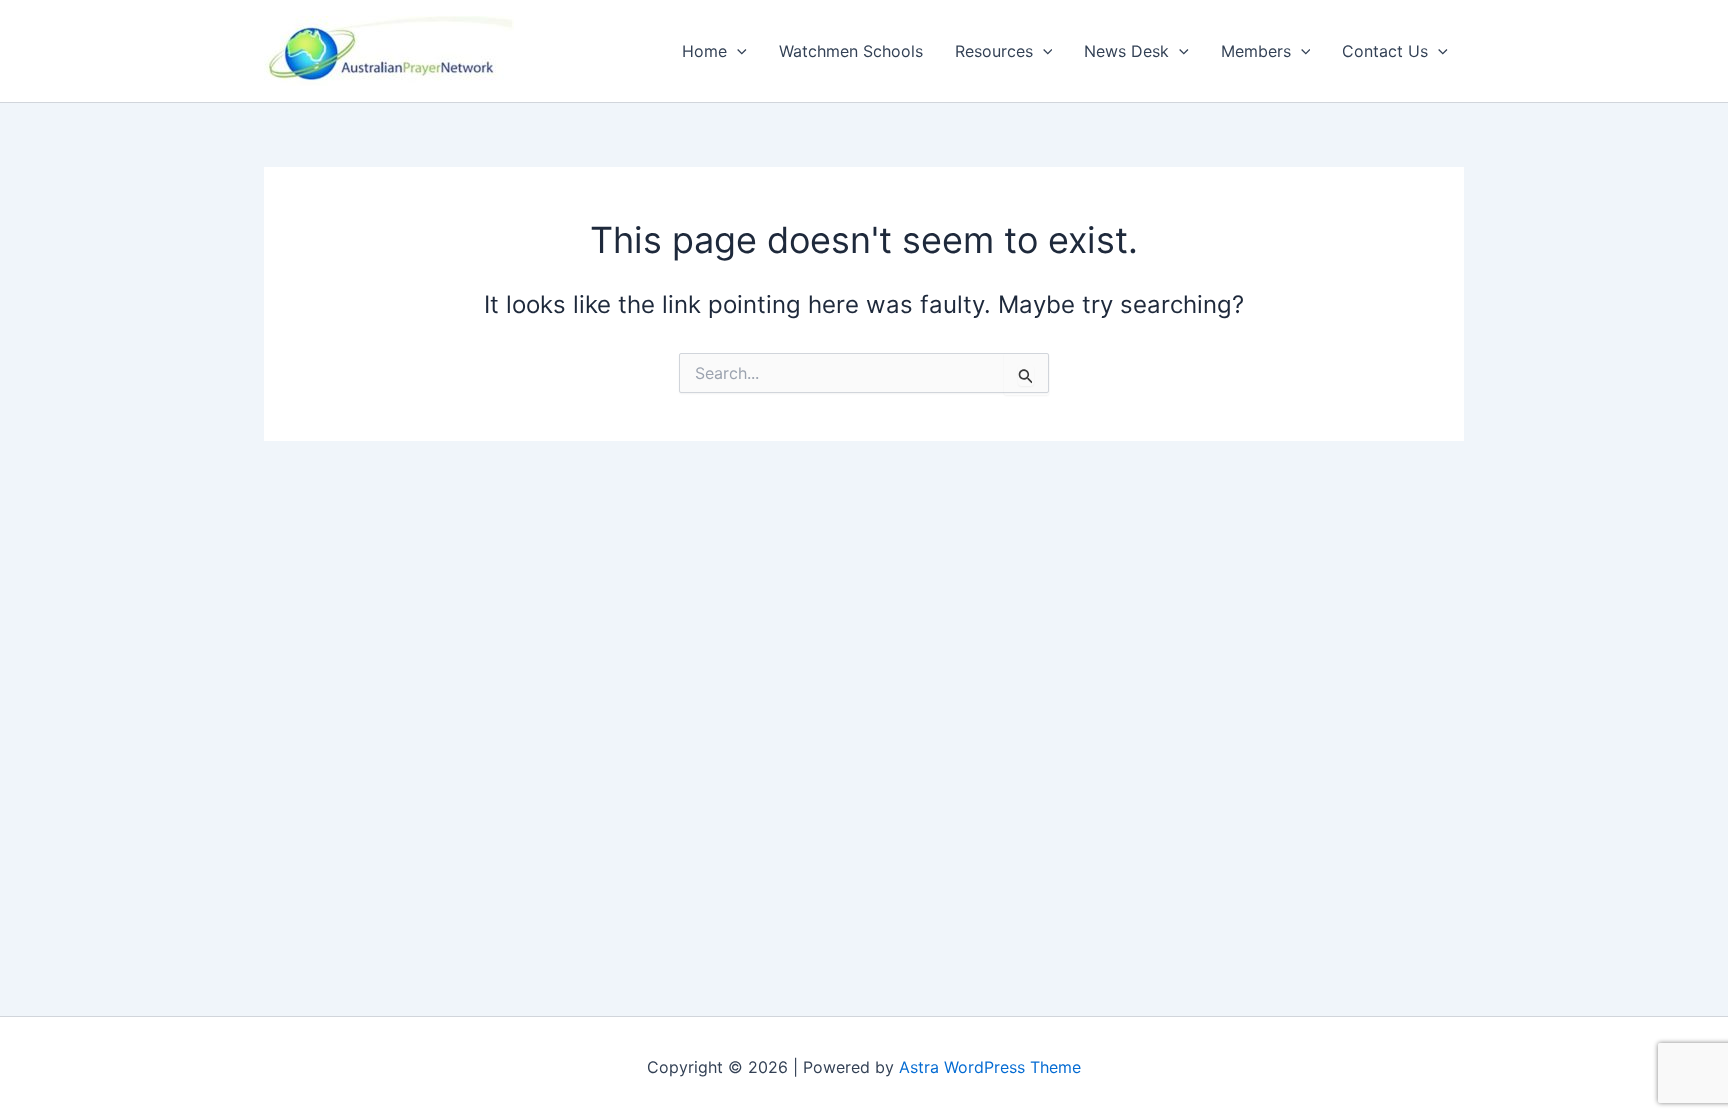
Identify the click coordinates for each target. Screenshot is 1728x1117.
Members (1256, 51)
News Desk (1126, 51)
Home (704, 51)
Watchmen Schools (851, 51)
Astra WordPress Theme (990, 1067)
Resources (994, 51)
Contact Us (1385, 51)
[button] (737, 51)
